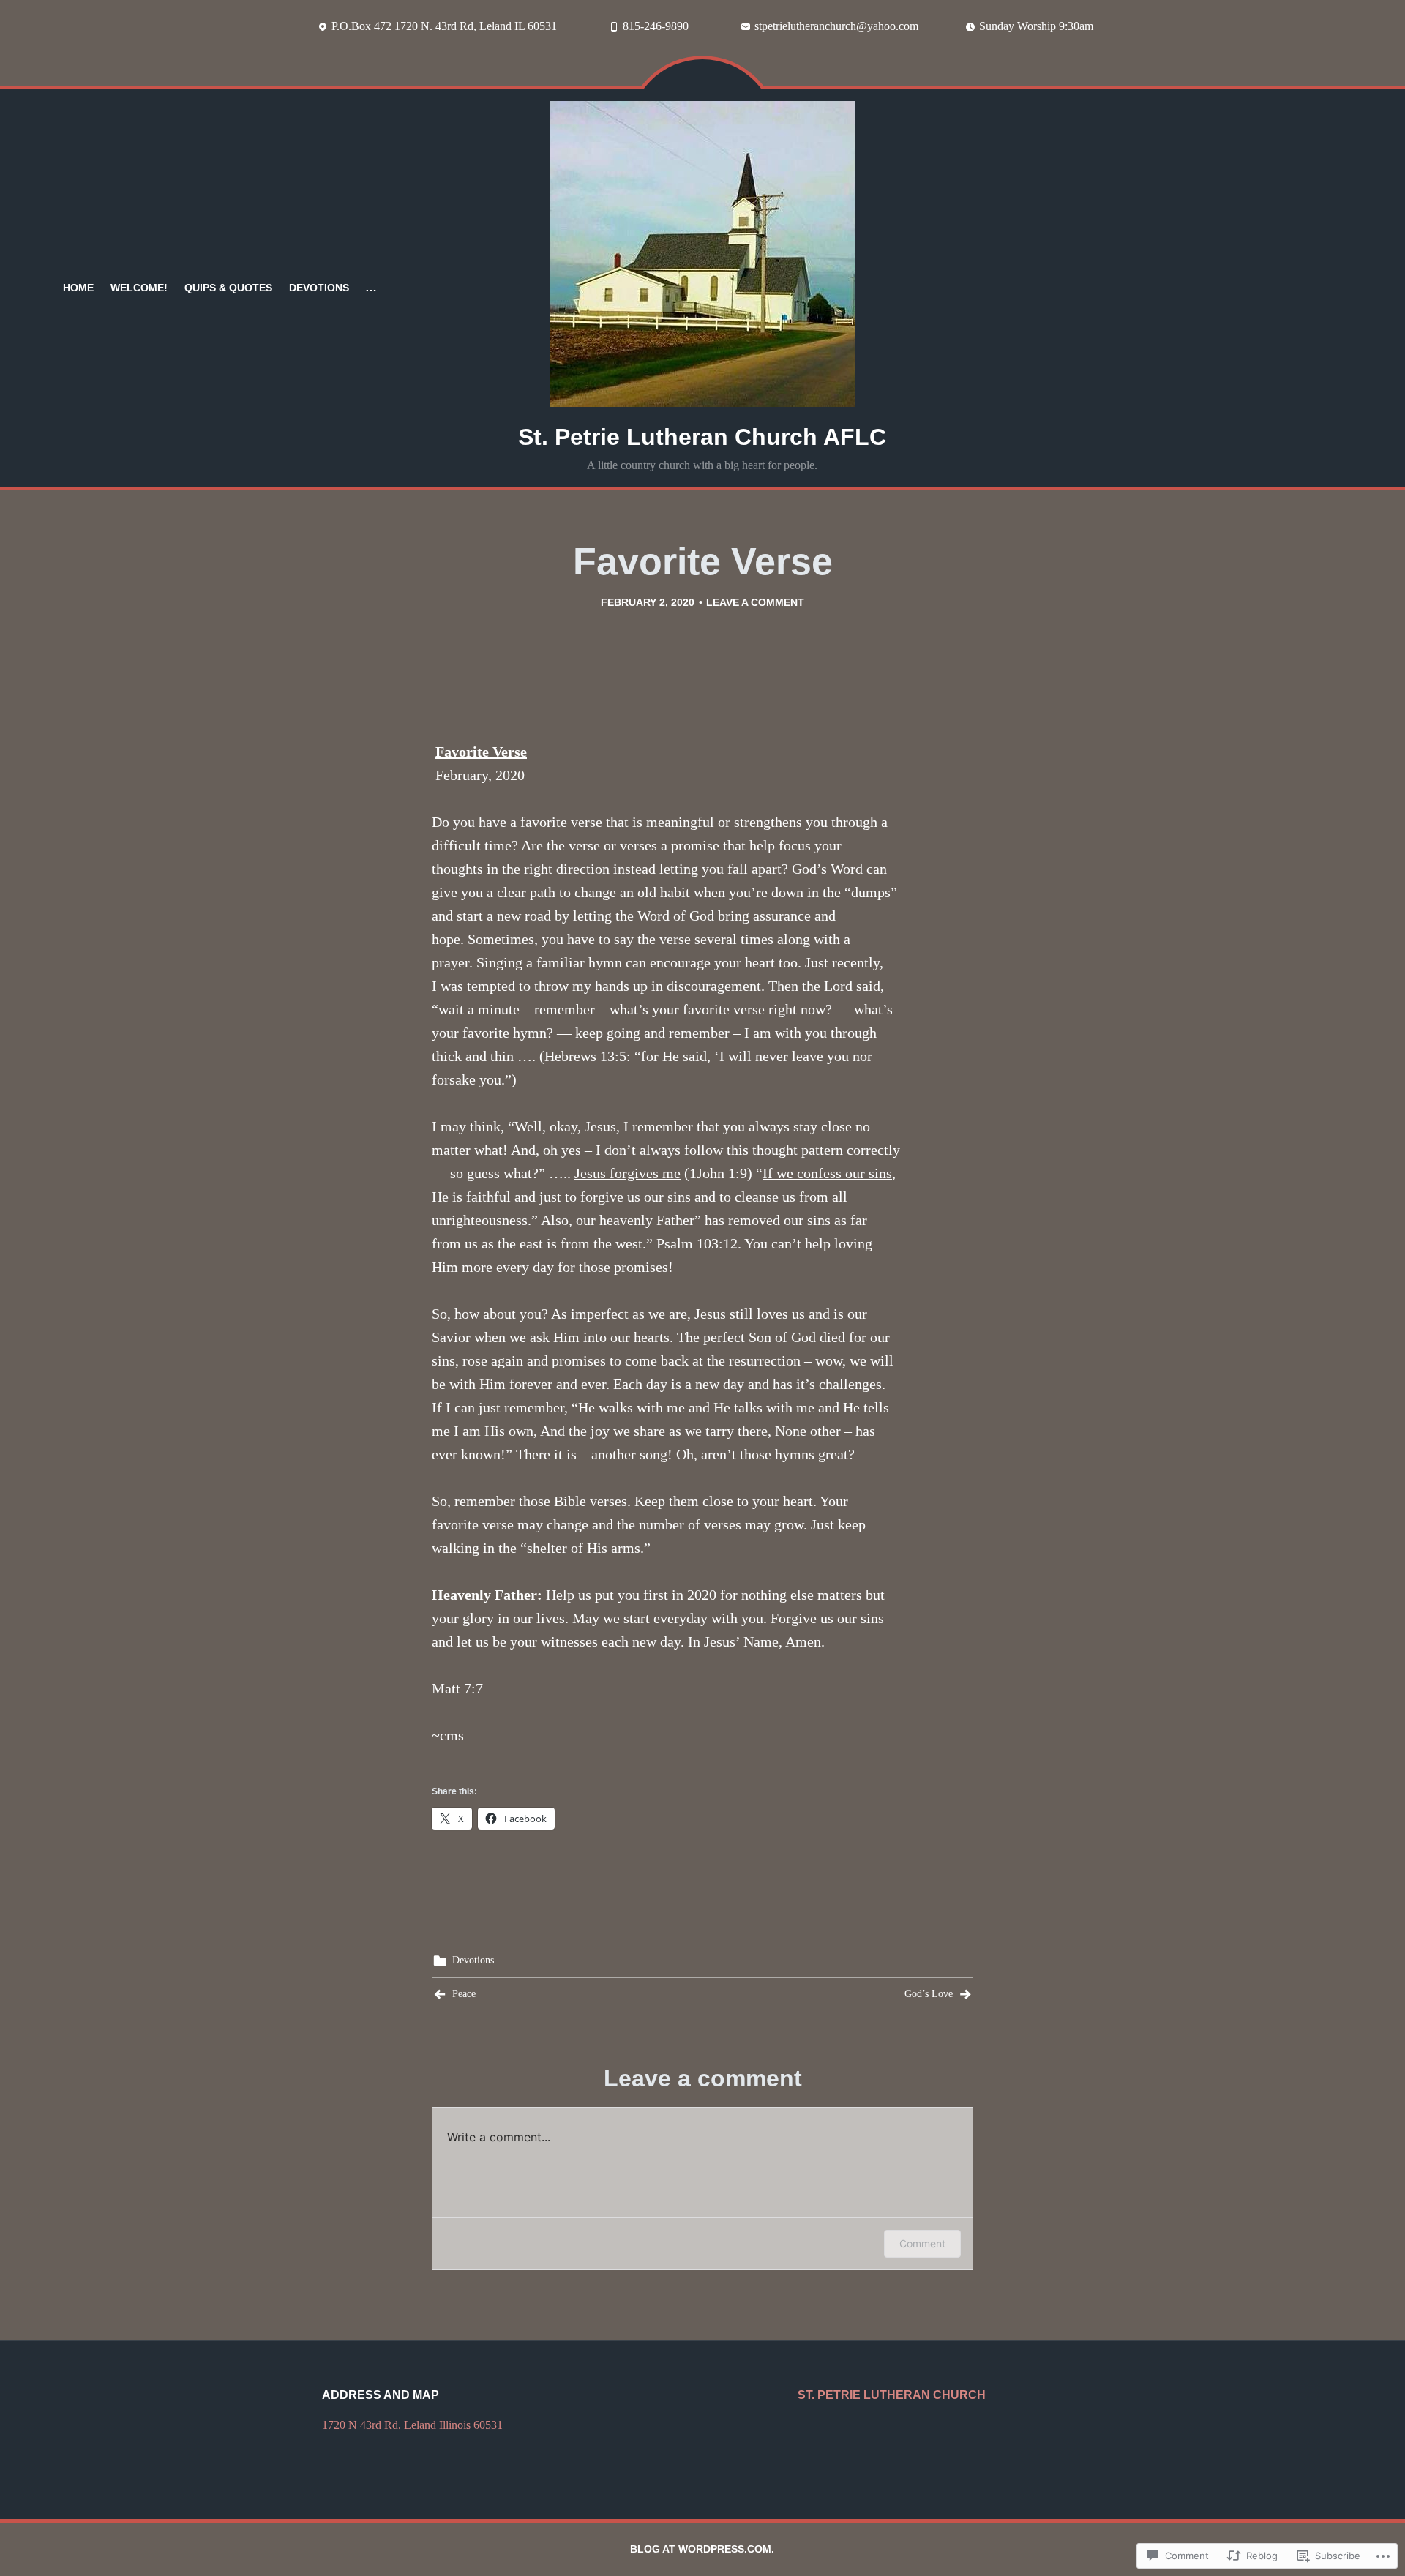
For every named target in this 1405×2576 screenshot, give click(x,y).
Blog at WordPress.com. (702, 2549)
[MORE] (371, 288)
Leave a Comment (755, 602)
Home (78, 288)
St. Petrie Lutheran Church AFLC (702, 437)
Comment (922, 2243)
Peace (464, 1994)
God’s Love (929, 1994)
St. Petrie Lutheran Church (892, 2395)
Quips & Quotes (228, 288)
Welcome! (139, 288)
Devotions (319, 288)
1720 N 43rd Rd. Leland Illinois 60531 (412, 2425)
